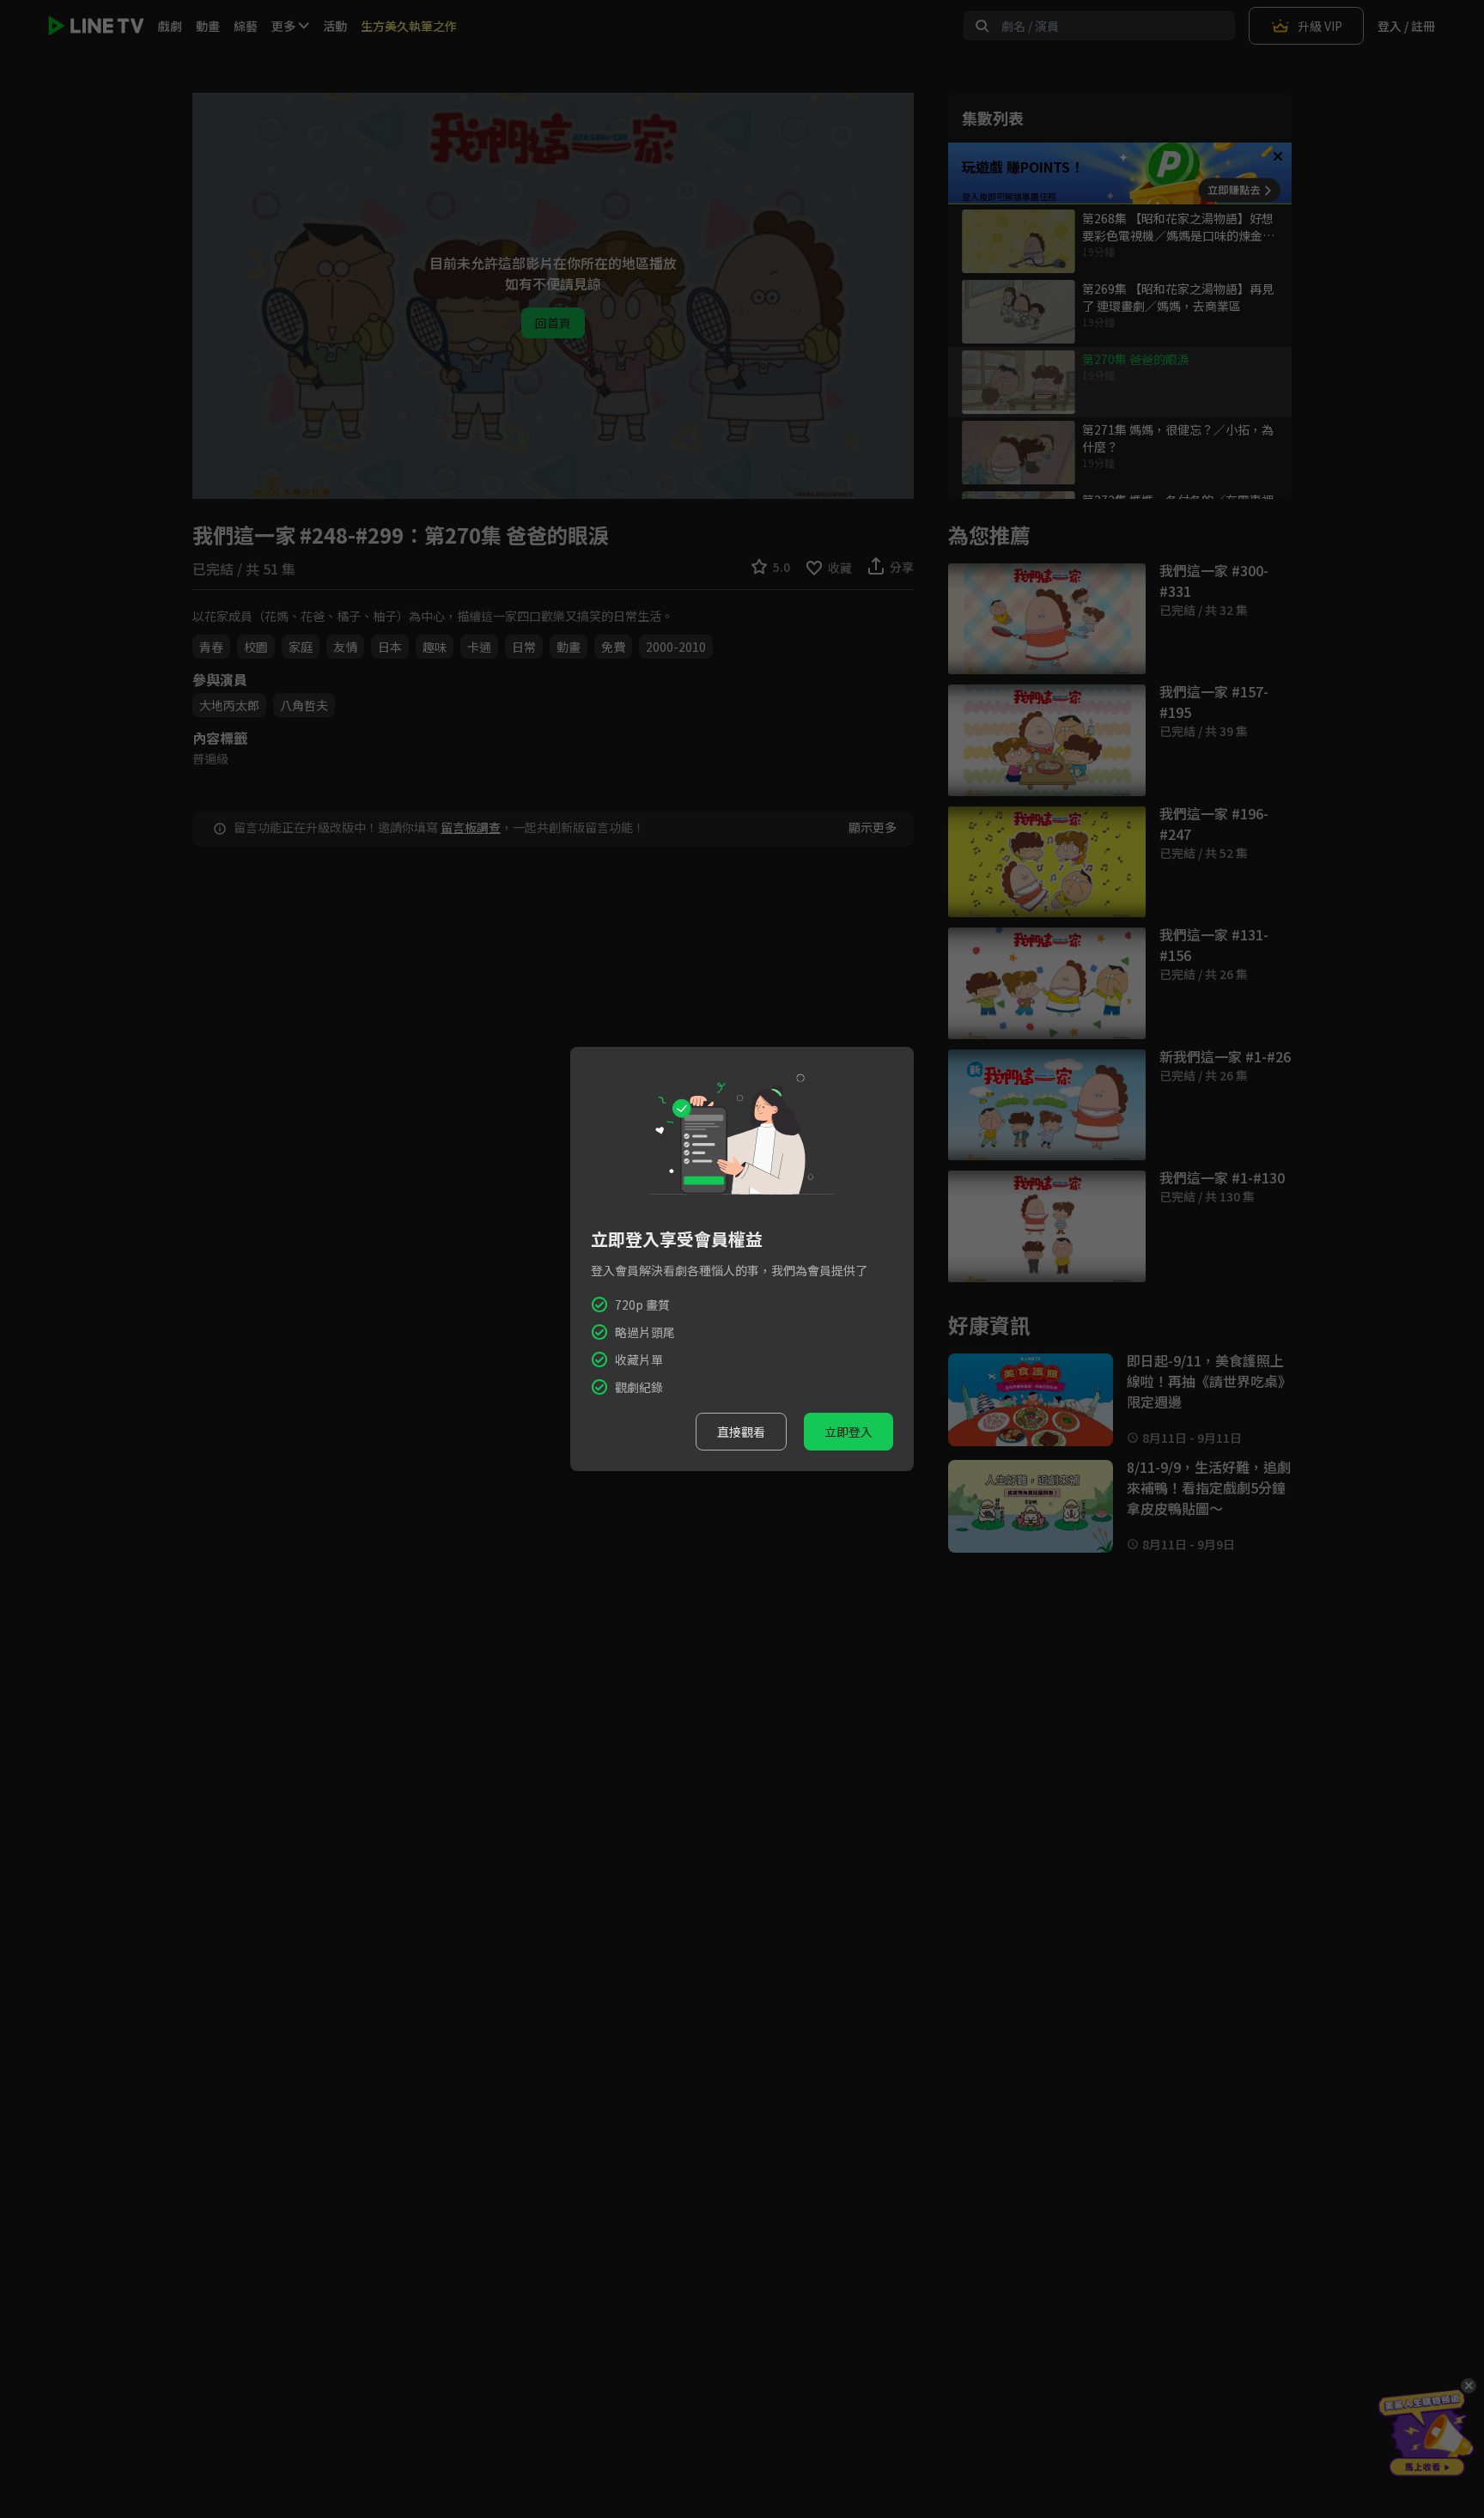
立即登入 (848, 1432)
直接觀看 (741, 1432)
